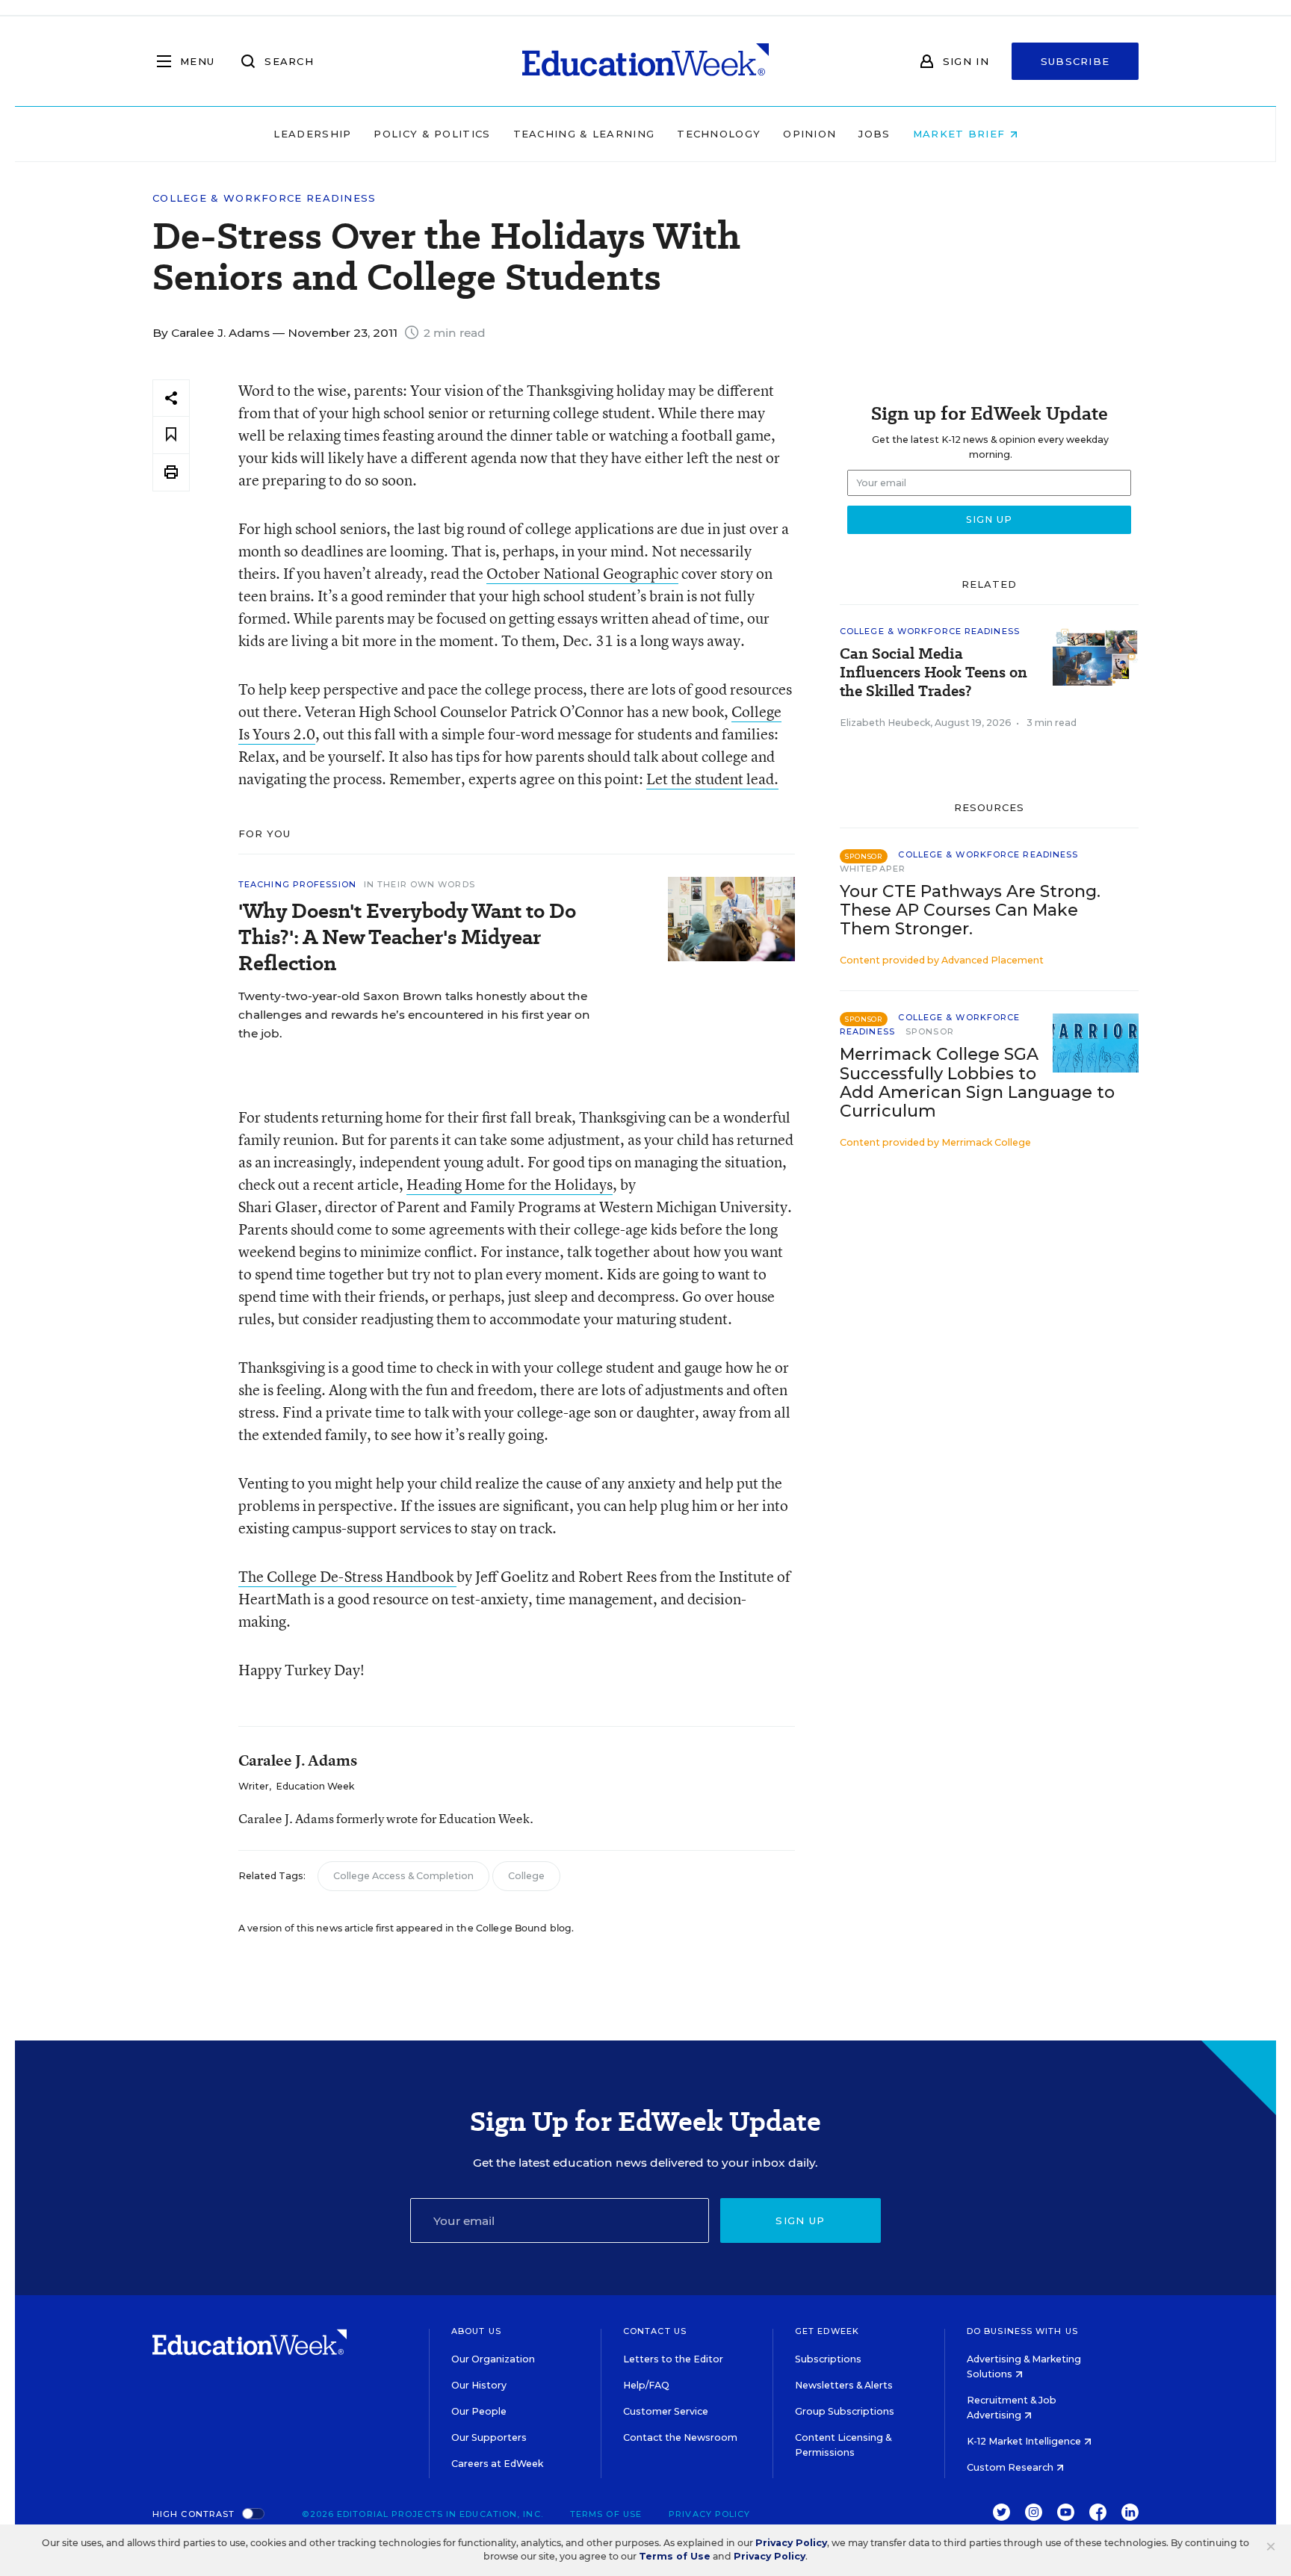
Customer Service (666, 2411)
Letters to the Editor (673, 2359)
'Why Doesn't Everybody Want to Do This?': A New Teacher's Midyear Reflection (407, 937)
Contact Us (655, 2331)
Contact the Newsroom (680, 2437)
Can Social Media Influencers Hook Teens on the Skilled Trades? (934, 673)
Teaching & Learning (584, 134)
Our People (479, 2411)
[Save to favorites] (171, 435)
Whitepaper (873, 869)
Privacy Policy (709, 2514)
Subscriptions (828, 2359)
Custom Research (1011, 2467)
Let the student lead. (712, 779)
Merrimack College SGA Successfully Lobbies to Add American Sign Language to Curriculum (977, 1082)
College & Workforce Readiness (264, 198)
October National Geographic (582, 573)
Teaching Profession (297, 884)
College (526, 1876)
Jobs (874, 134)
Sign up (800, 2220)
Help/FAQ (646, 2385)
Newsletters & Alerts (844, 2385)
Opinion (809, 134)
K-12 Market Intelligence (1025, 2441)
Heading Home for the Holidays (510, 1184)
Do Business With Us (1022, 2331)
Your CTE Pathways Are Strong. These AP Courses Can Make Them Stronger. (970, 910)
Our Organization (493, 2359)
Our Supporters (489, 2437)
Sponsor (930, 1031)
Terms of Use (606, 2514)
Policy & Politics (432, 134)
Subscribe (1075, 61)
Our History (479, 2385)
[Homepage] (645, 61)
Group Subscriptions (845, 2411)
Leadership (312, 134)
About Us (476, 2331)
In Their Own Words (420, 884)
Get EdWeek (827, 2331)
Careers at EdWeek (497, 2464)
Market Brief (961, 134)
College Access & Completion (403, 1876)
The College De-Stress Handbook (347, 1576)
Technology (719, 134)
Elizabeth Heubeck (885, 723)
